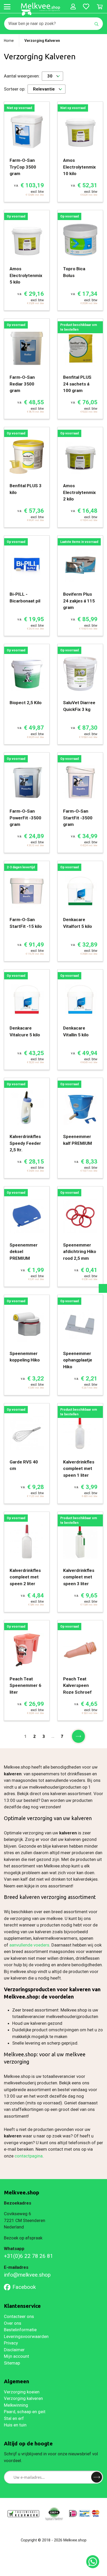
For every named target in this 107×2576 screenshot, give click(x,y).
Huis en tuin (15, 2425)
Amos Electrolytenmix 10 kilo (79, 167)
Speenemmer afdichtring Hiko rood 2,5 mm (80, 1252)
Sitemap (12, 2363)
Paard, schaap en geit (25, 2412)
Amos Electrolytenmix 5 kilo (26, 275)
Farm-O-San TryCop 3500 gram (23, 167)
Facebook (24, 2287)
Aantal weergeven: (22, 76)
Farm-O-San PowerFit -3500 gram (25, 818)
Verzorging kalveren (23, 2398)
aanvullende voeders (29, 1945)
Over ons (13, 2323)
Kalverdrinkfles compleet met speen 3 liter (79, 1577)
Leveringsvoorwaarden (26, 2336)
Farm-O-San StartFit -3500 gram (78, 818)
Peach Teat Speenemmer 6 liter (25, 1685)
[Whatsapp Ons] (93, 2562)
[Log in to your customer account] (73, 7)
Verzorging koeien (22, 2392)
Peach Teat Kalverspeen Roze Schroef (77, 1685)
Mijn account (16, 2356)
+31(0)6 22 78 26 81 (29, 2256)
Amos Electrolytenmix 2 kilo (79, 492)
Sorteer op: (15, 89)
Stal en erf (14, 2418)
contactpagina (29, 2156)
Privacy (11, 2343)
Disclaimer (14, 2350)
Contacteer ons (19, 2316)
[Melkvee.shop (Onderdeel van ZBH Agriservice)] (41, 9)
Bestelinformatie (20, 2330)
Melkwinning (16, 2405)
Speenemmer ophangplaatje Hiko (78, 1360)
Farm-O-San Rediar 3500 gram (22, 384)
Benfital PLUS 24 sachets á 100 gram (77, 384)
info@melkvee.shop (27, 2275)
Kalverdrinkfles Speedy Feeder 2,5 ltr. (25, 1143)
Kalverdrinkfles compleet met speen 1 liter (79, 1469)
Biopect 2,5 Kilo (26, 703)
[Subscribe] (97, 2477)
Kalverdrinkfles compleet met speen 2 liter (25, 1577)
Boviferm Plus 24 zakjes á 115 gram (79, 601)
